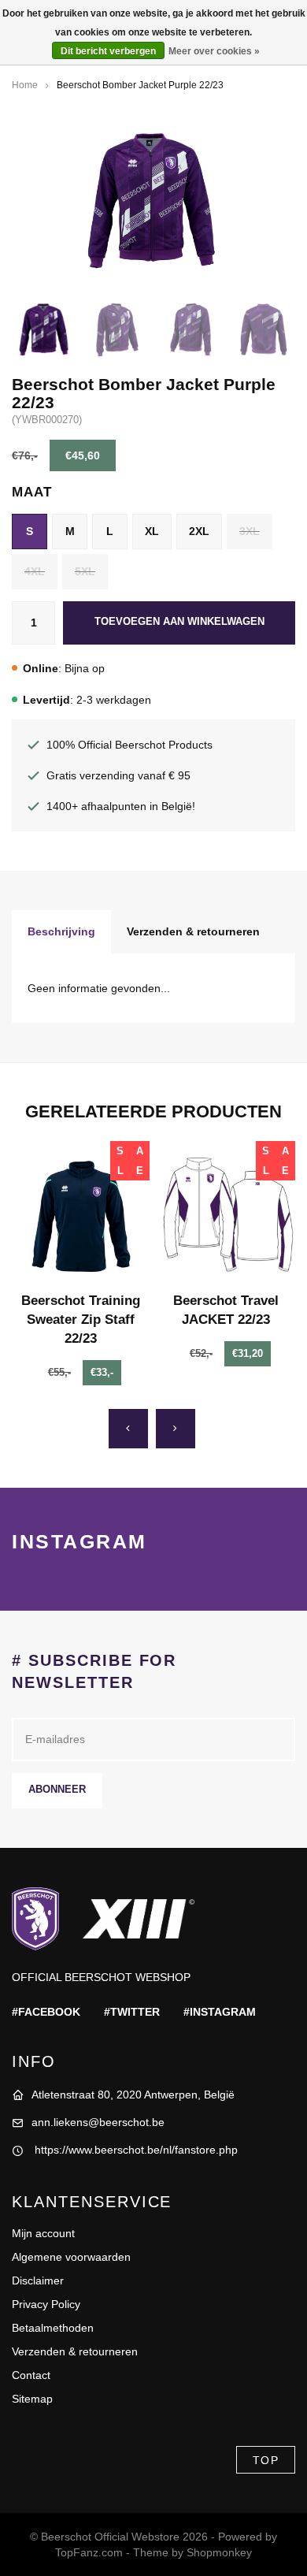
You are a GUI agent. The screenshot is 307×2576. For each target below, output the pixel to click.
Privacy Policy (46, 2304)
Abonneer (57, 1790)
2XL (199, 531)
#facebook (46, 2012)
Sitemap (32, 2399)
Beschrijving (61, 931)
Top (266, 2460)
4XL (35, 571)
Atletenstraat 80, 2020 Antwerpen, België (133, 2095)
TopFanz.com (89, 2552)
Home (25, 85)
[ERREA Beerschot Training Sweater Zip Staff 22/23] (81, 1210)
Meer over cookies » (214, 51)
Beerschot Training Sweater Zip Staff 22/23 (81, 1320)
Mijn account (43, 2233)
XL (152, 531)
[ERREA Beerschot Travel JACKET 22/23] (227, 1210)
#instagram (220, 2012)
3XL (250, 531)
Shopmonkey (219, 2552)
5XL (85, 571)
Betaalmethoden (53, 2328)
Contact (31, 2375)
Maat (31, 492)
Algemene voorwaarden (71, 2257)
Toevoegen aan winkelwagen (179, 622)
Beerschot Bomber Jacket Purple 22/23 (140, 85)
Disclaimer (38, 2280)
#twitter (132, 2012)
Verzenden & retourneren (193, 931)
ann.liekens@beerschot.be (98, 2122)
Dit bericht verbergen (108, 51)
